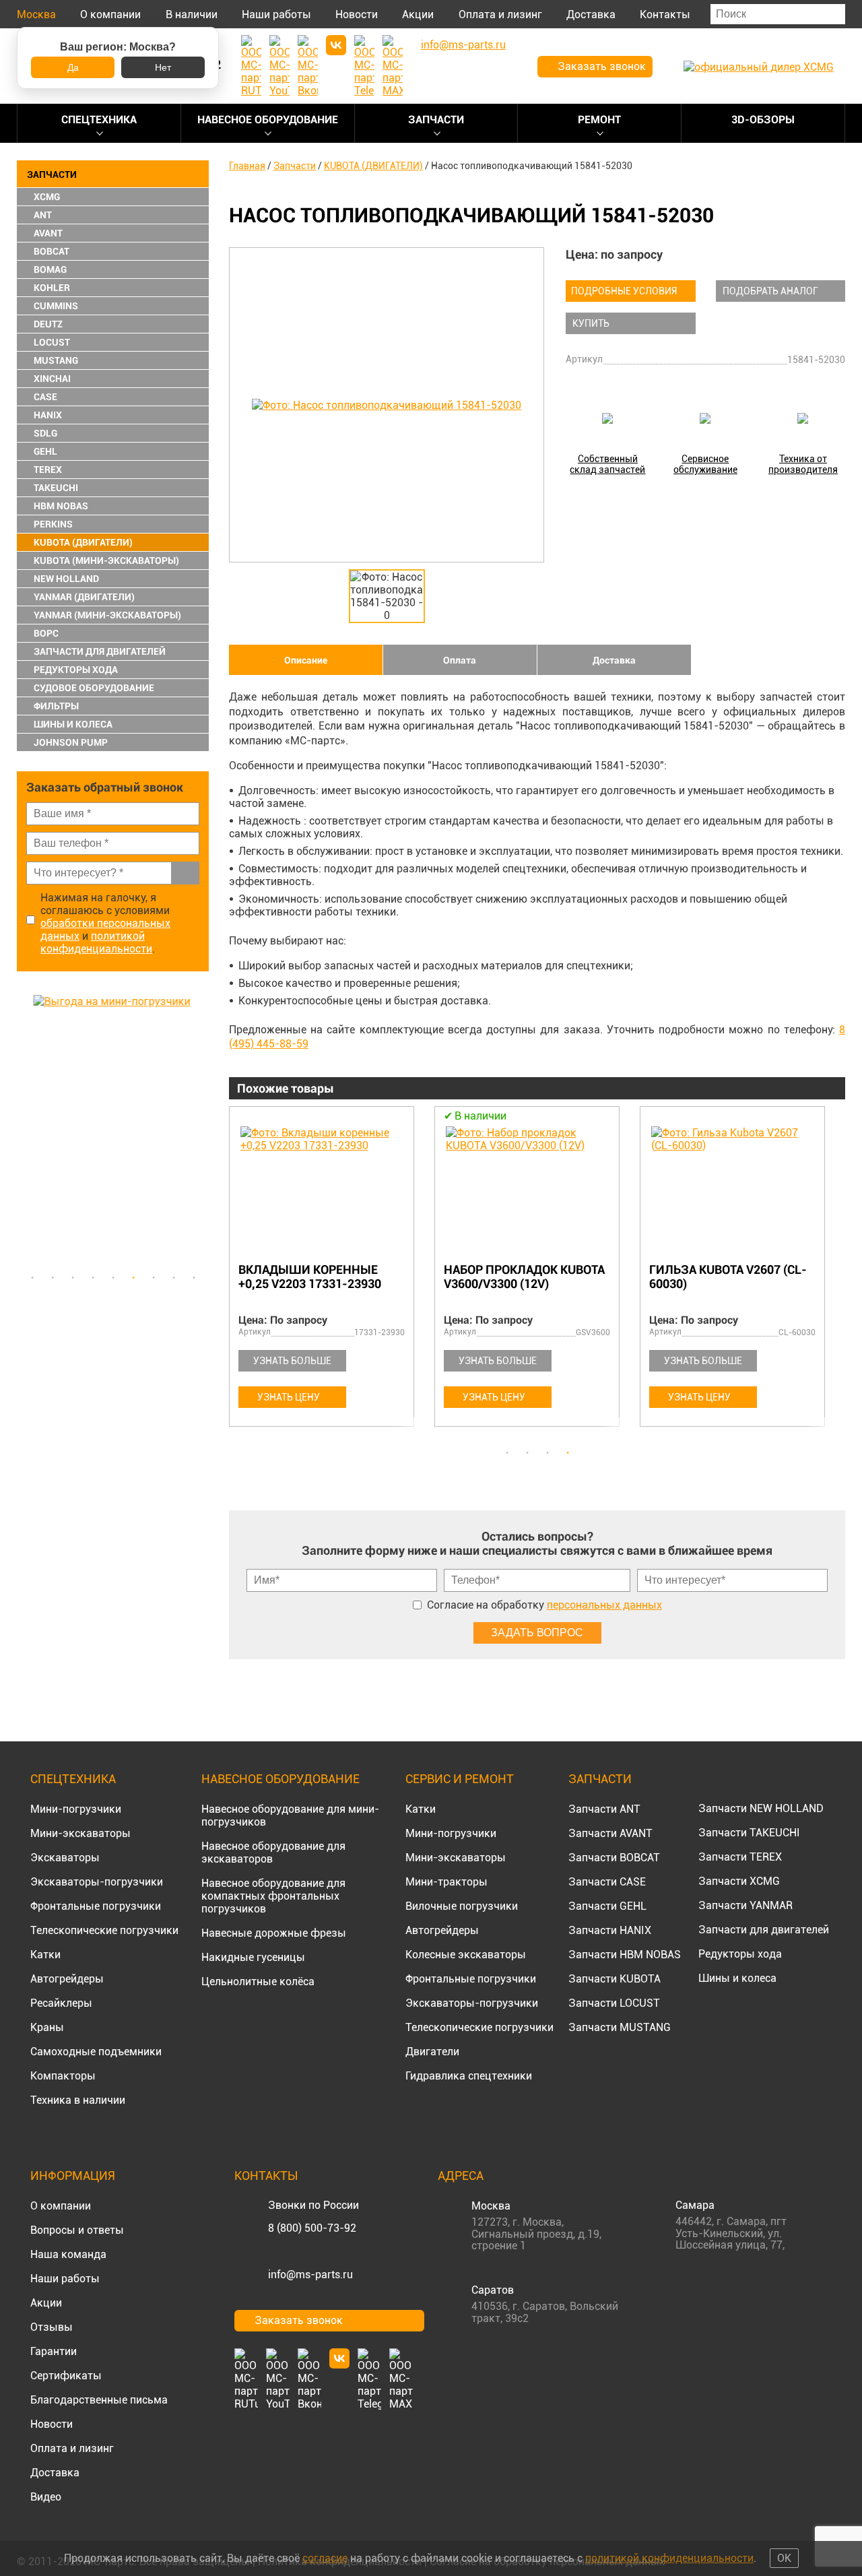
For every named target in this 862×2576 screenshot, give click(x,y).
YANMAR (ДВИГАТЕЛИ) (84, 597)
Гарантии (54, 2351)
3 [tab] (73, 1278)
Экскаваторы (65, 1858)
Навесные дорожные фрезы (274, 1933)
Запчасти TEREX (740, 1857)
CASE (45, 397)
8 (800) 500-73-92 (312, 2228)
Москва (36, 14)
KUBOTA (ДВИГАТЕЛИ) (83, 542)
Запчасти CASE (607, 1882)
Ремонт (599, 120)
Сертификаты (66, 2376)
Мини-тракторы (446, 1882)
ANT (43, 215)
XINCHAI (52, 379)
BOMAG (50, 269)
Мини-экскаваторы (80, 1833)
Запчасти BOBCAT (614, 1858)
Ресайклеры (61, 2003)
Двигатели (432, 2052)
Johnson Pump (71, 742)
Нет (163, 67)
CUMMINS (56, 306)
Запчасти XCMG (739, 1881)
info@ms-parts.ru (310, 2275)
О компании (110, 14)
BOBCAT (52, 251)
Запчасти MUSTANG (620, 2027)
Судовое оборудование (94, 688)
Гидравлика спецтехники (469, 2076)
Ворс (46, 633)
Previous (24, 1130)
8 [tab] (174, 1278)
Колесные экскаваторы (466, 1955)
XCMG (47, 197)
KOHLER (52, 288)
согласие (325, 2558)
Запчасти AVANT (610, 1833)
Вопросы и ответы (77, 2230)
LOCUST (52, 342)
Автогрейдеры (67, 1979)
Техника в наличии (78, 2100)
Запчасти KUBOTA (615, 1979)
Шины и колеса (73, 724)
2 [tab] (53, 1278)
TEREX (48, 470)
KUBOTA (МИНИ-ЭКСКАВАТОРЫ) (106, 560)
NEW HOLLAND (66, 579)
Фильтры (56, 706)
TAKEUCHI (56, 488)
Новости (357, 14)
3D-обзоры (763, 120)
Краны (47, 2027)
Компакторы (63, 2076)
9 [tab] (194, 1278)
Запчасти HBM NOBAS (625, 1955)
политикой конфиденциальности (96, 942)
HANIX (48, 415)
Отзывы (52, 2327)
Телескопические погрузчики (104, 1930)
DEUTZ (48, 324)
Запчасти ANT (604, 1809)
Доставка (591, 14)
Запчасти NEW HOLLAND (761, 1808)
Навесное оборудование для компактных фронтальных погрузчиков (273, 1896)
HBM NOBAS (61, 506)
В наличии (192, 14)
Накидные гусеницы (253, 1957)
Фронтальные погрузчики (96, 1906)
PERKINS (53, 524)
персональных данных (604, 1605)
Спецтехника (99, 120)
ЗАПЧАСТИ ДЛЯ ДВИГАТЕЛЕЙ (100, 651)
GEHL (45, 451)
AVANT (48, 233)
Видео (46, 2497)
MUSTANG (56, 360)
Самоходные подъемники (96, 2052)
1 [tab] (32, 1278)
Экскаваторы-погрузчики (97, 1882)
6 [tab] (133, 1278)
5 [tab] (113, 1278)
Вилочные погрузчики (462, 1906)
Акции (418, 14)
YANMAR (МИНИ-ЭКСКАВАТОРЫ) (107, 615)
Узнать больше (292, 1361)
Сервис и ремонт (460, 1779)
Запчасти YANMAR (745, 1905)
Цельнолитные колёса (258, 1982)
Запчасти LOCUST (614, 2003)
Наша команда (68, 2254)
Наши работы (276, 14)
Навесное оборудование (268, 120)
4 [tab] (93, 1278)
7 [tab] (154, 1278)
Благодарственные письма (99, 2400)
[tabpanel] (113, 1130)
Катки (45, 1955)
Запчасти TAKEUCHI (749, 1833)
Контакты (665, 14)
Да (73, 67)
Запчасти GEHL (607, 1906)
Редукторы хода (76, 670)
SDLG (45, 433)
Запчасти (436, 120)
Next (202, 1130)
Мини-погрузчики (76, 1809)
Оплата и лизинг (500, 14)
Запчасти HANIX (610, 1930)
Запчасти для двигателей (764, 1930)
